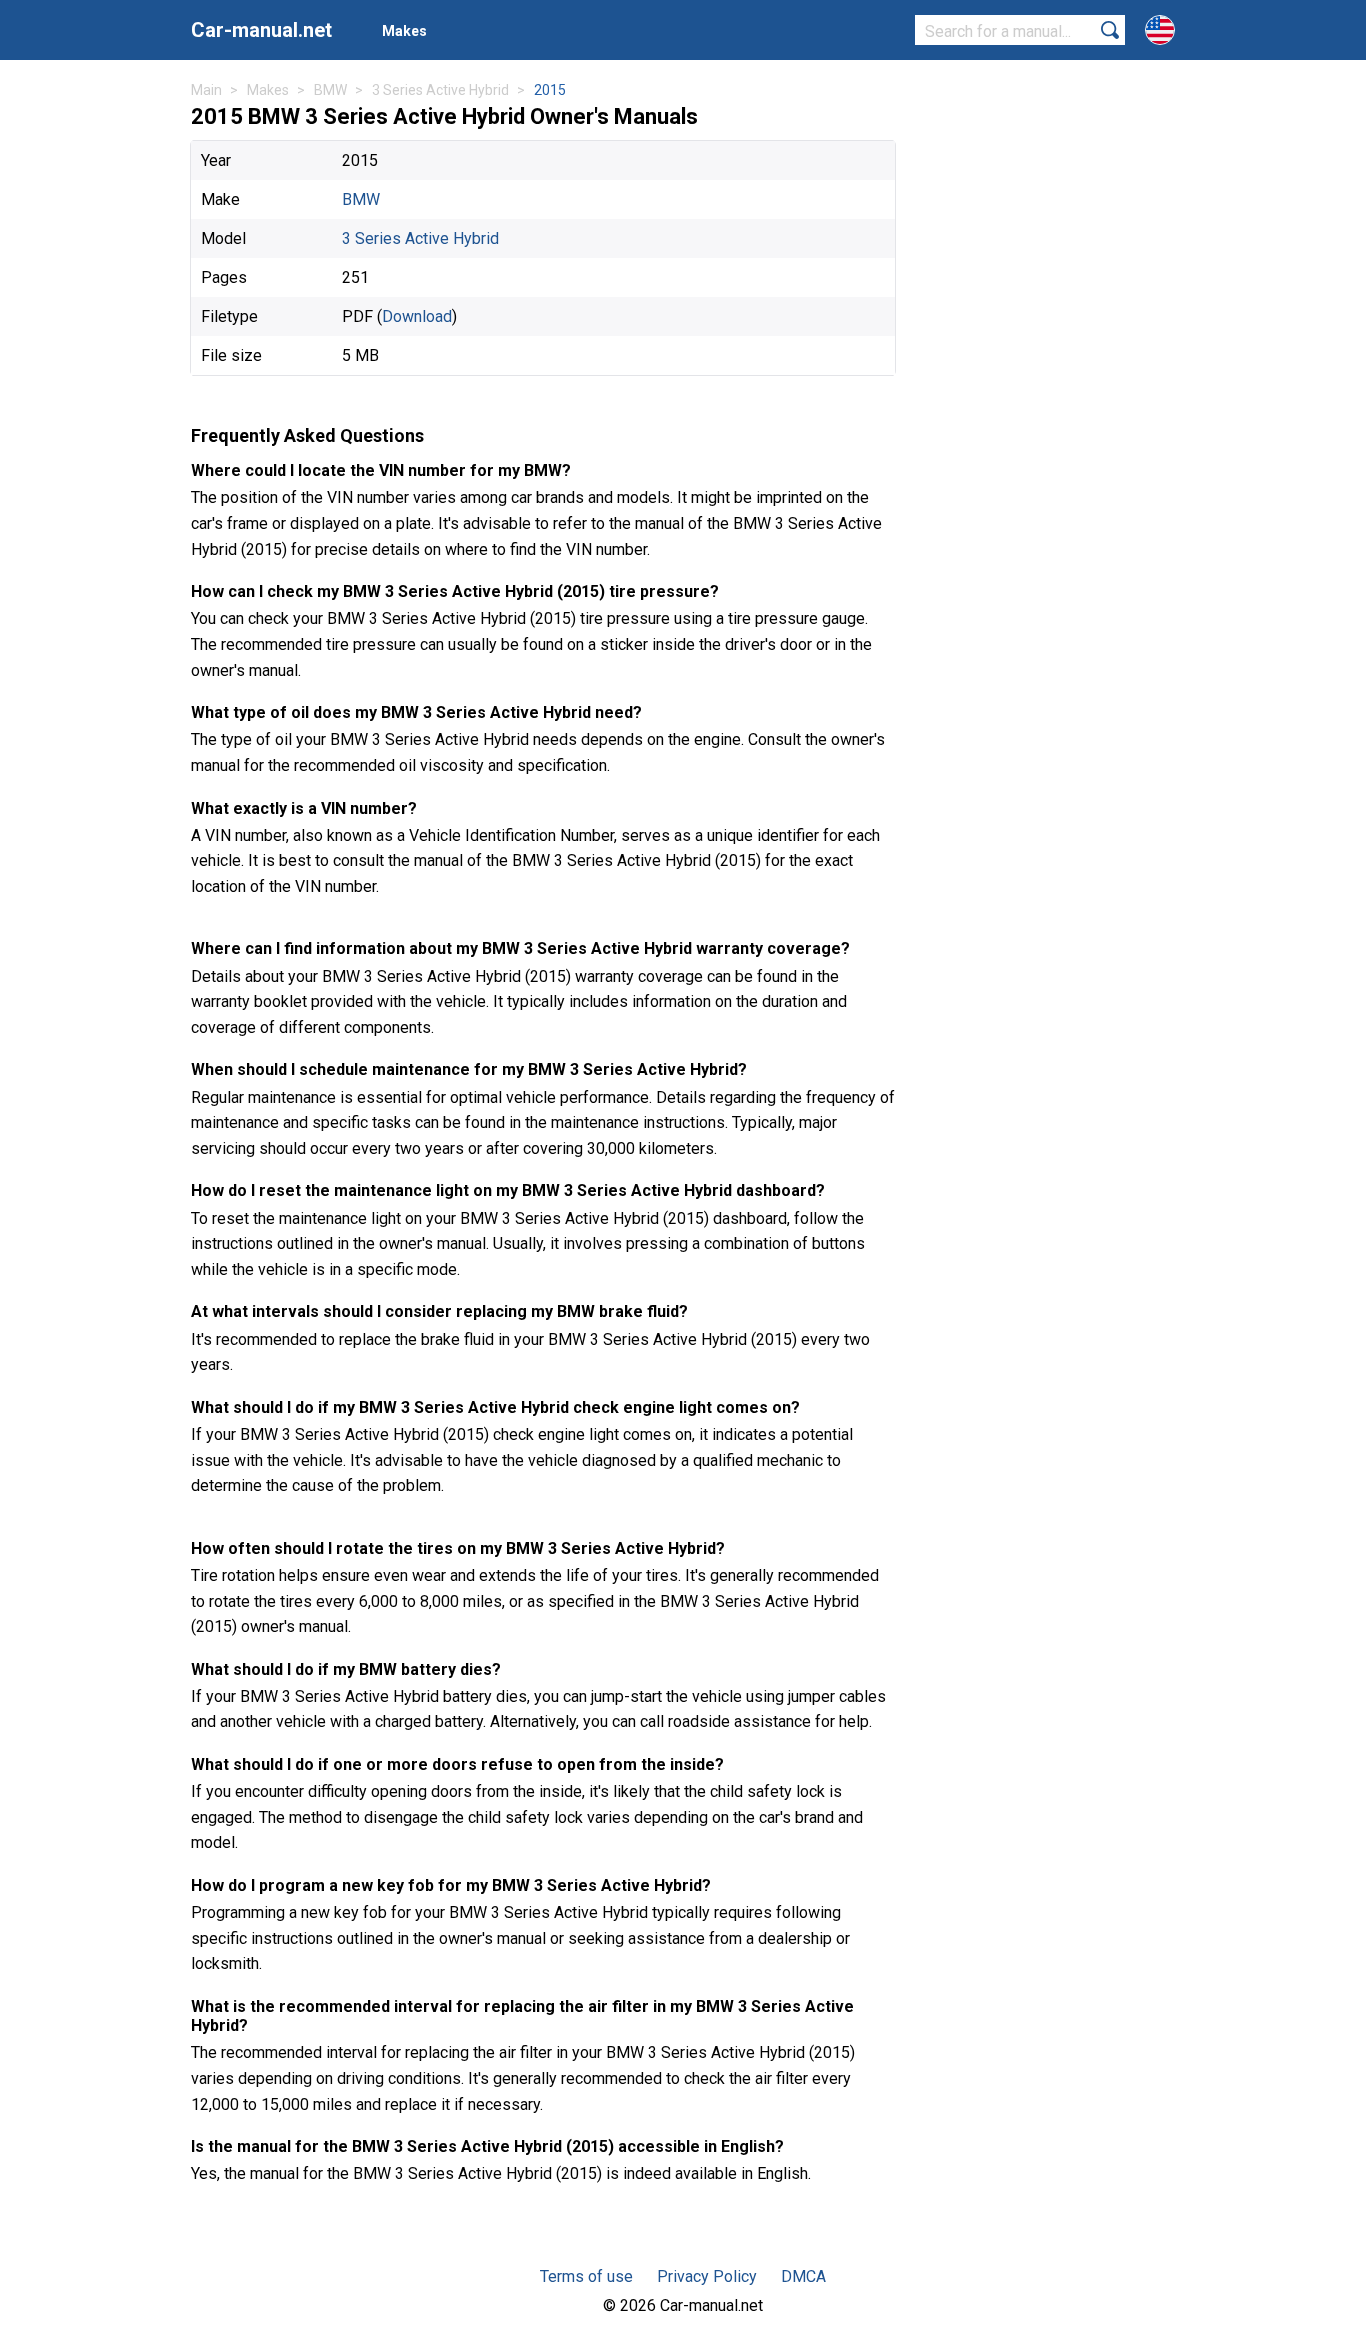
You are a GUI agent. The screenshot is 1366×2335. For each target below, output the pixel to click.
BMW (361, 199)
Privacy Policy (707, 2276)
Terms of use (586, 2276)
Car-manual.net (261, 30)
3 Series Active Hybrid (420, 238)
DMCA (803, 2276)
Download (417, 316)
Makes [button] (404, 31)
